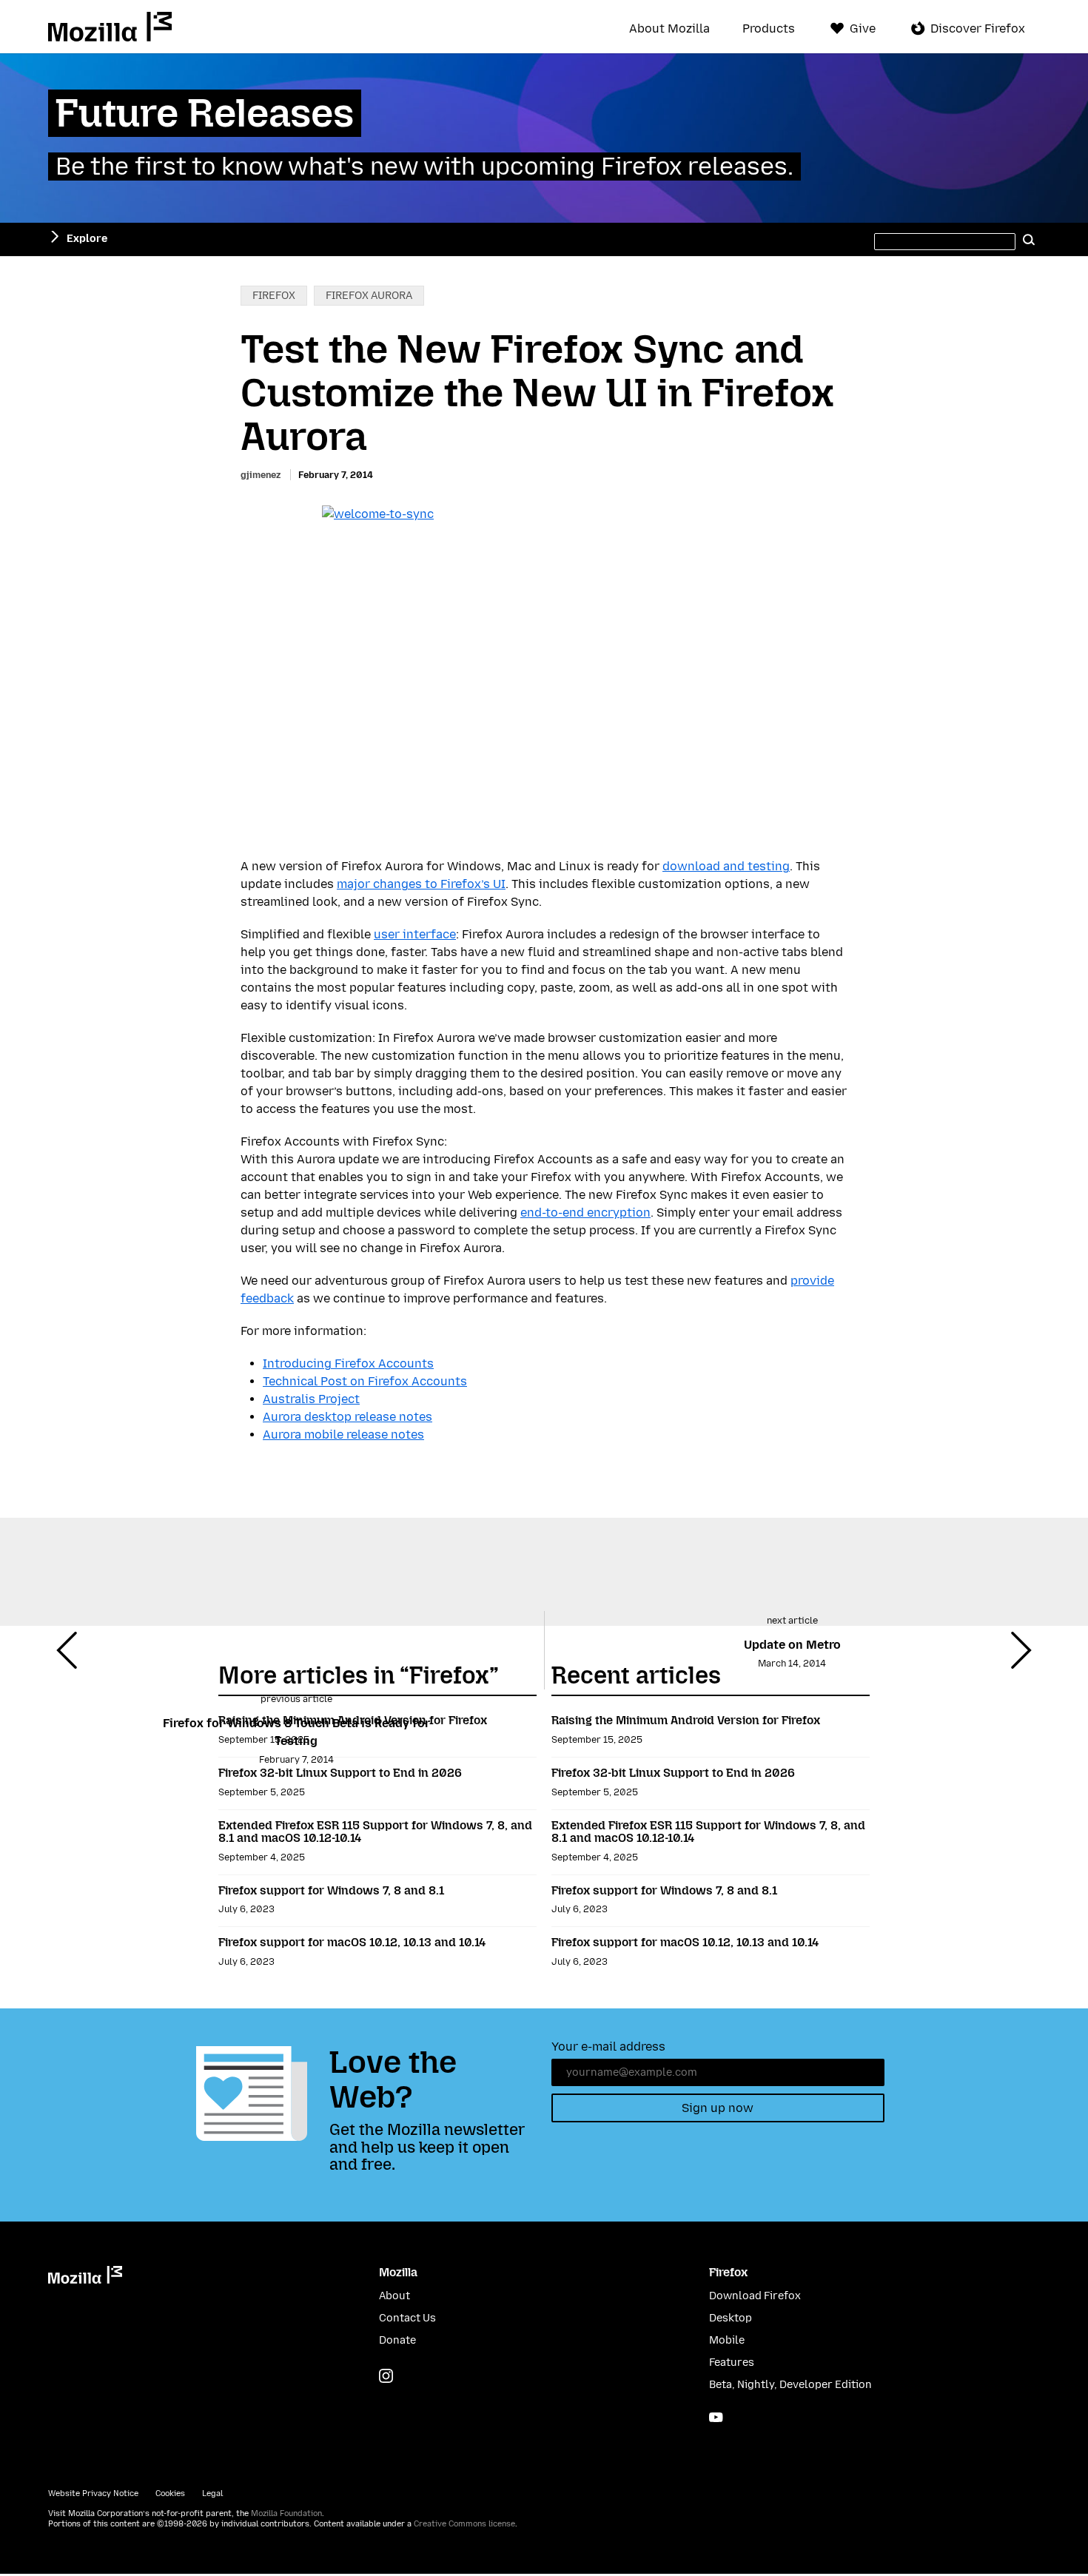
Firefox (274, 296)
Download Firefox (755, 2296)
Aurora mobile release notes (343, 1435)
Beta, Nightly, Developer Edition (790, 2385)
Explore (87, 239)
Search (1029, 239)
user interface (415, 934)
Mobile (727, 2340)
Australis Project (311, 1399)
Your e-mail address (608, 2047)
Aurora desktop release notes (347, 1417)
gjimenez (261, 475)
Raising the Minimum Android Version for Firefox (353, 1720)
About (394, 2296)
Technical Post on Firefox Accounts (365, 1381)
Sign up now (718, 2108)
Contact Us (407, 2318)
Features (732, 2363)
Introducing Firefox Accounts (348, 1363)
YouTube (716, 2417)
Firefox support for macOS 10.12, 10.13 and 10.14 (352, 1942)
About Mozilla (669, 29)
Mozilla (110, 27)
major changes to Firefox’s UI (421, 884)
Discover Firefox (978, 28)
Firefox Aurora (369, 296)
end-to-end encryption (585, 1213)
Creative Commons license (464, 2524)
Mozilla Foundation (286, 2513)
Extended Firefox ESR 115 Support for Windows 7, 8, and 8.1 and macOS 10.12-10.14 (375, 1832)
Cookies (170, 2493)
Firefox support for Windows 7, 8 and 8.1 (331, 1890)
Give (863, 28)
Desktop (731, 2318)
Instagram (386, 2376)
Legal (212, 2493)
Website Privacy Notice (93, 2493)
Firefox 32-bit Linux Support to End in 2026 (340, 1773)
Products (769, 29)
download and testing (726, 866)
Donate (397, 2340)
